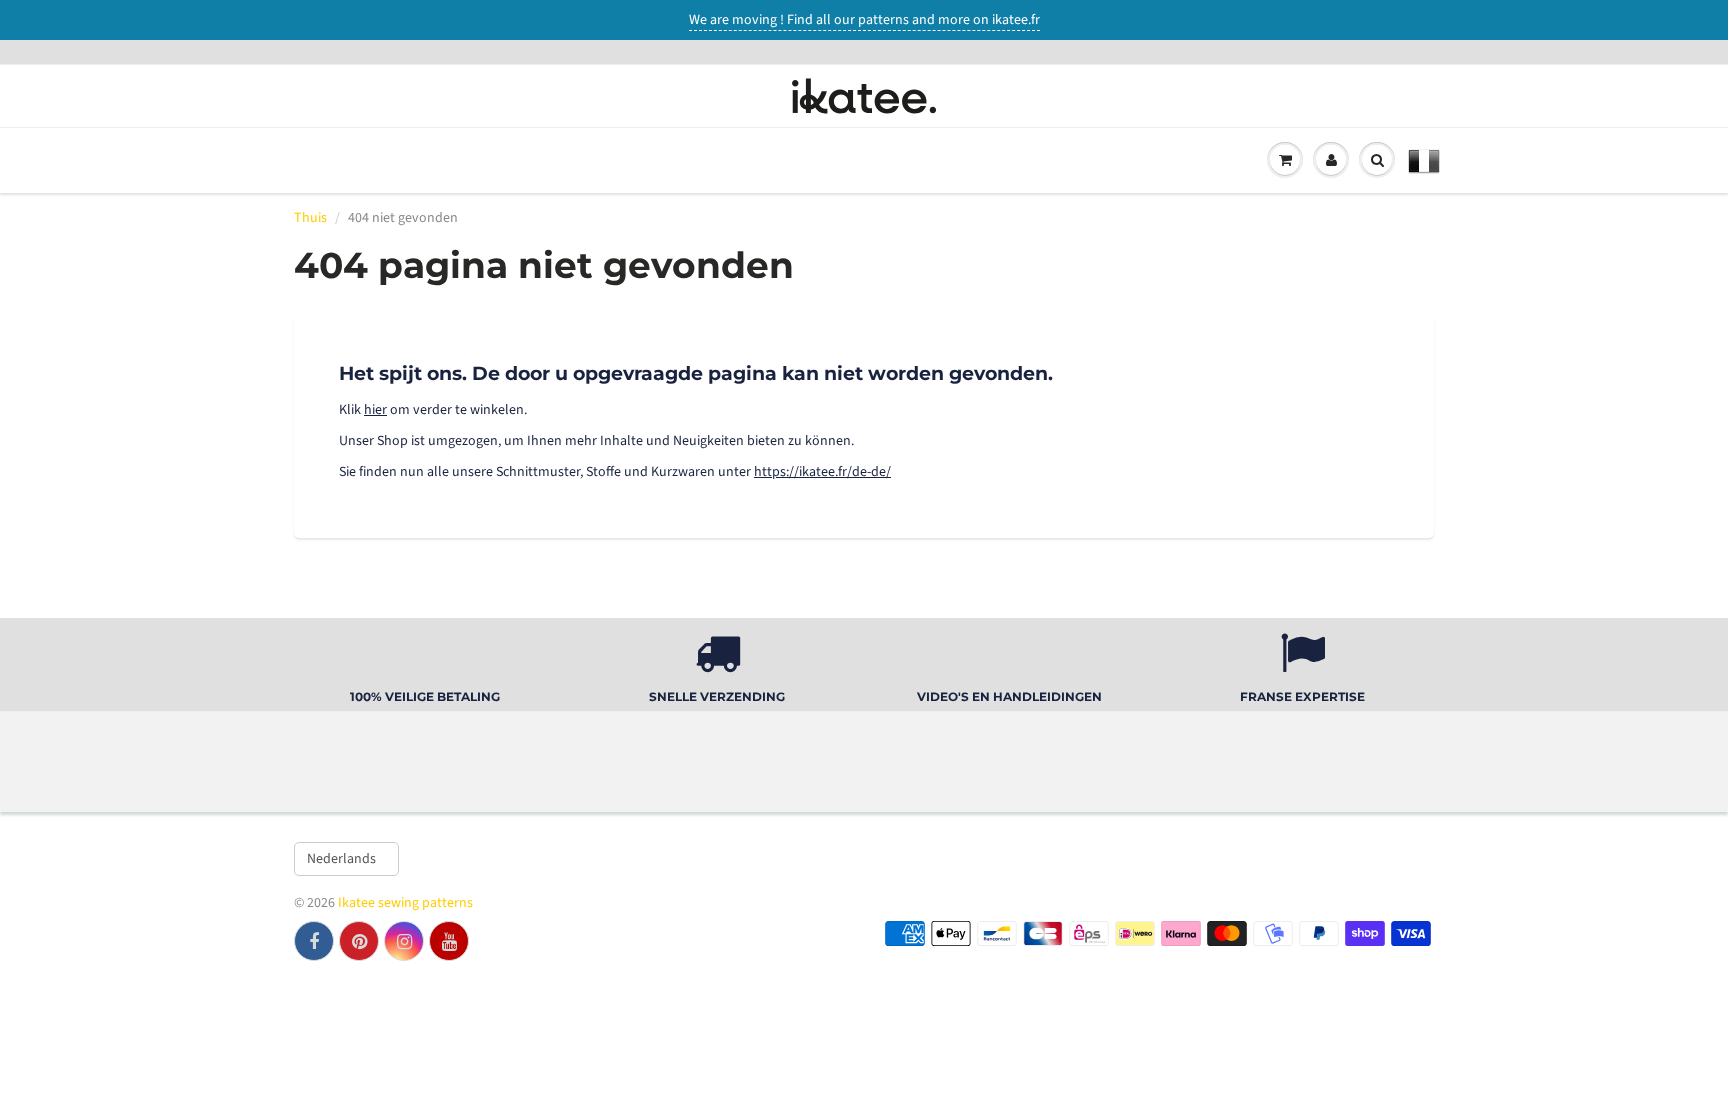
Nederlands (341, 859)
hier (375, 410)
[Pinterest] (359, 941)
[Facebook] (314, 941)
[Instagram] (404, 941)
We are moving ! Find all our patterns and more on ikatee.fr (864, 20)
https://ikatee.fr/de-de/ (822, 472)
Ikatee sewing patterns (405, 903)
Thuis (310, 218)
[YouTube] (449, 941)
